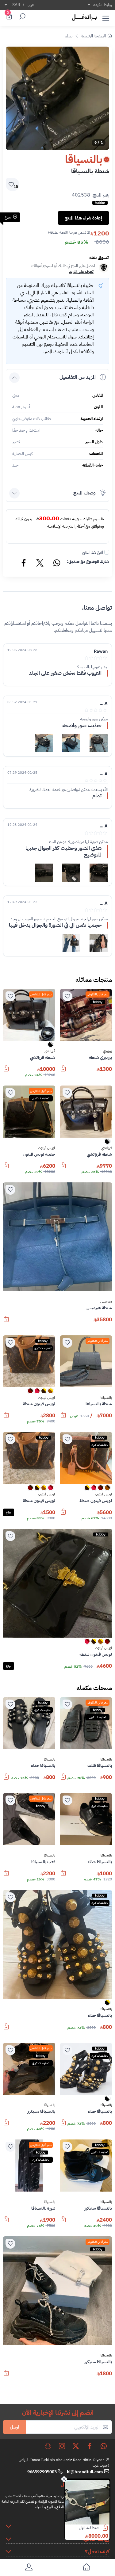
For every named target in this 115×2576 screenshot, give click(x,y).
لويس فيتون (47, 1148)
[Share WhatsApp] (56, 564)
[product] (87, 2502)
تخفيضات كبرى (41, 1098)
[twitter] (76, 2446)
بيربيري (107, 1051)
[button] (106, 17)
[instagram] (62, 2446)
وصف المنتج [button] (84, 493)
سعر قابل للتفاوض (98, 994)
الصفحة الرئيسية (93, 36)
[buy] (108, 2528)
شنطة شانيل (89, 2528)
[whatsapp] (104, 2446)
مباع (9, 1512)
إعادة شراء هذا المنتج (83, 218)
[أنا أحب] (67, 996)
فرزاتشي (50, 1051)
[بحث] (21, 17)
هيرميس (106, 1302)
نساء (69, 36)
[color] (51, 1046)
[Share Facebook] (24, 564)
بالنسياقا (106, 1398)
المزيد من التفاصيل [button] (78, 377)
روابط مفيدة (103, 5)
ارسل (14, 2427)
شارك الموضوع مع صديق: (88, 561)
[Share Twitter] (40, 564)
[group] (57, 98)
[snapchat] (48, 2446)
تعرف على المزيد (81, 271)
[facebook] (90, 2446)
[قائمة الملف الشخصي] (29, 2568)
